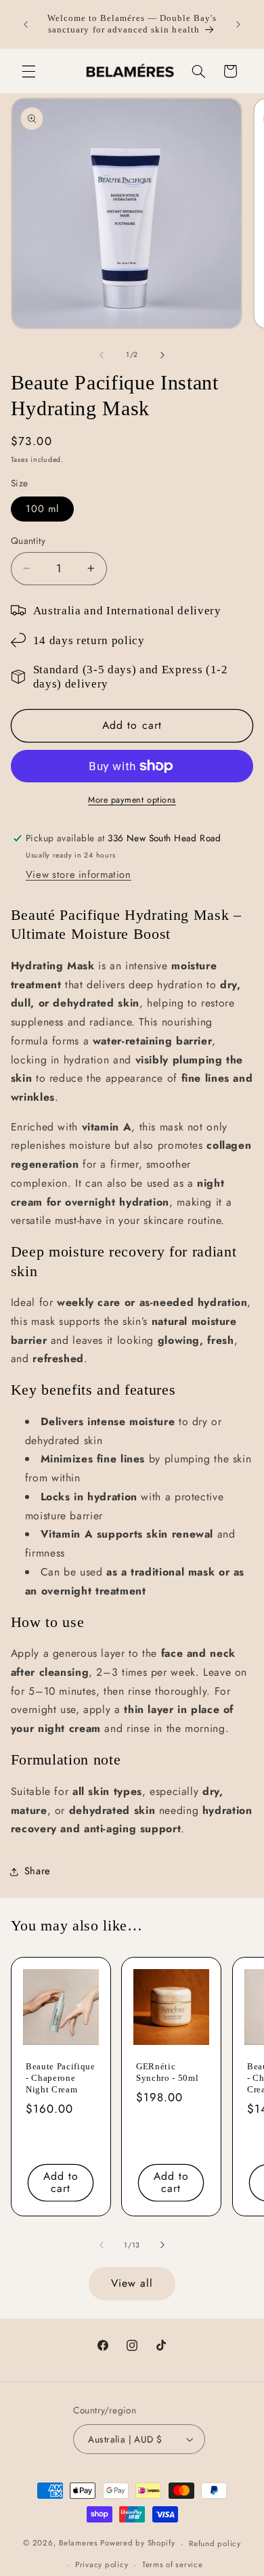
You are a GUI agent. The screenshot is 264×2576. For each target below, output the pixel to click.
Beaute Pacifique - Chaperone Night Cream (61, 2078)
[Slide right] (162, 355)
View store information (79, 874)
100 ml (42, 509)
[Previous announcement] (26, 24)
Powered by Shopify (137, 2543)
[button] (28, 71)
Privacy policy (102, 2564)
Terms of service (173, 2564)
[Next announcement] (238, 24)
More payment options (132, 800)
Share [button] (38, 1871)
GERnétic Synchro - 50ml (167, 2072)
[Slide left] (102, 355)
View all (132, 2283)
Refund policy (215, 2543)
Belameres (79, 2543)
